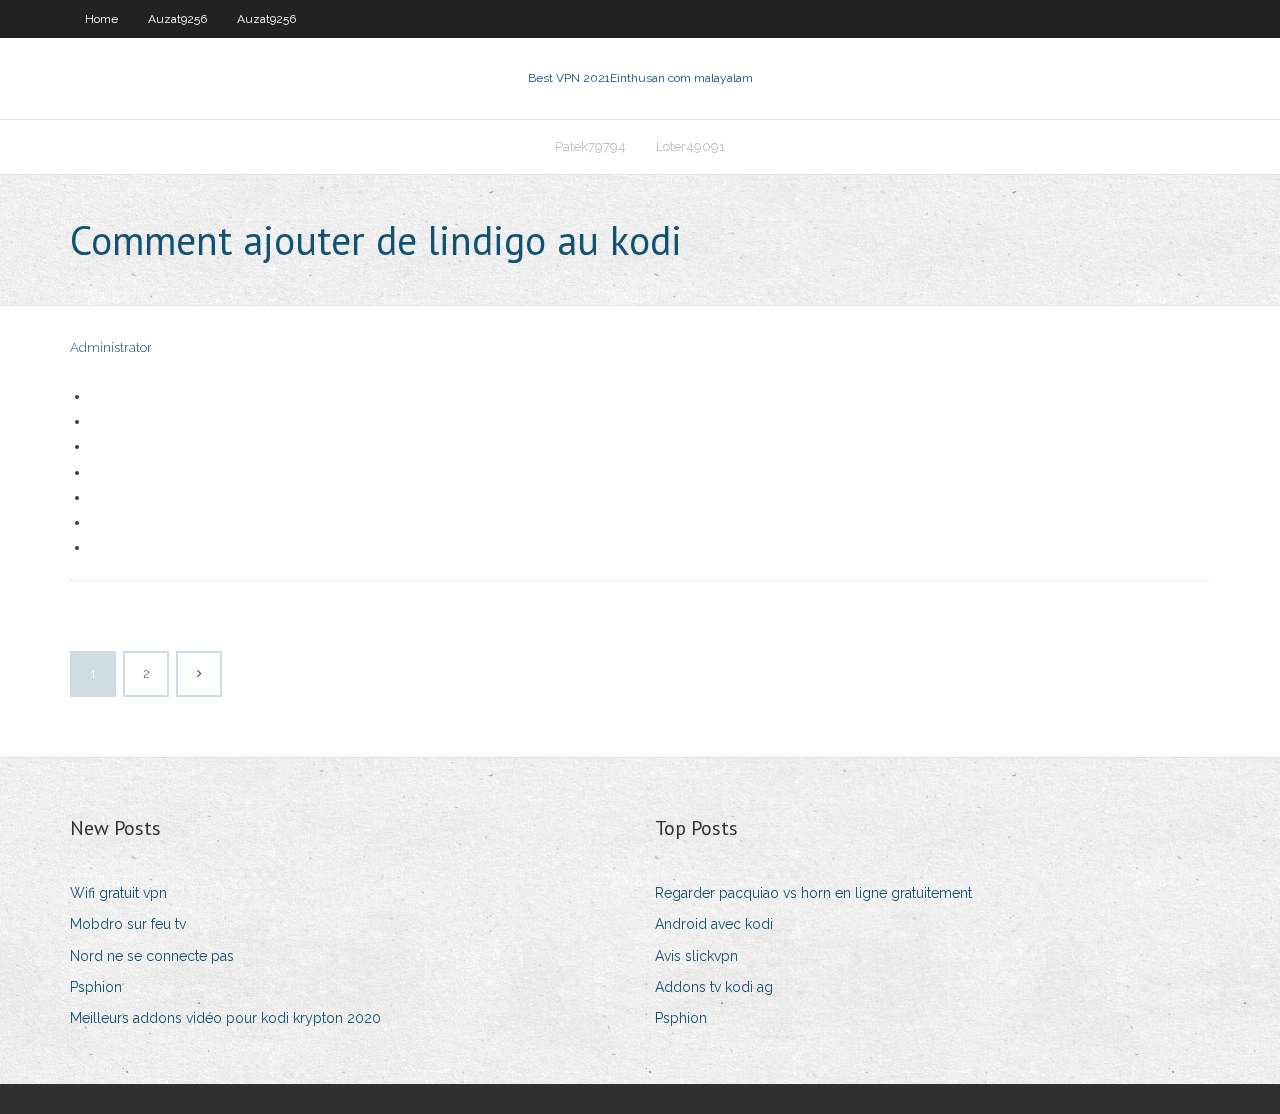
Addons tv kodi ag (714, 987)
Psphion (96, 987)
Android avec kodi (714, 924)
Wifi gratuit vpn (118, 893)
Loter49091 (690, 146)
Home (101, 19)
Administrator (111, 347)
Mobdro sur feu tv (128, 924)
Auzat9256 (177, 19)
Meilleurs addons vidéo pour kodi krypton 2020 (225, 1018)
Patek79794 (590, 146)
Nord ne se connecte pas (152, 956)
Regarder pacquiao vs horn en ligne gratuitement (813, 893)
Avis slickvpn (696, 956)
